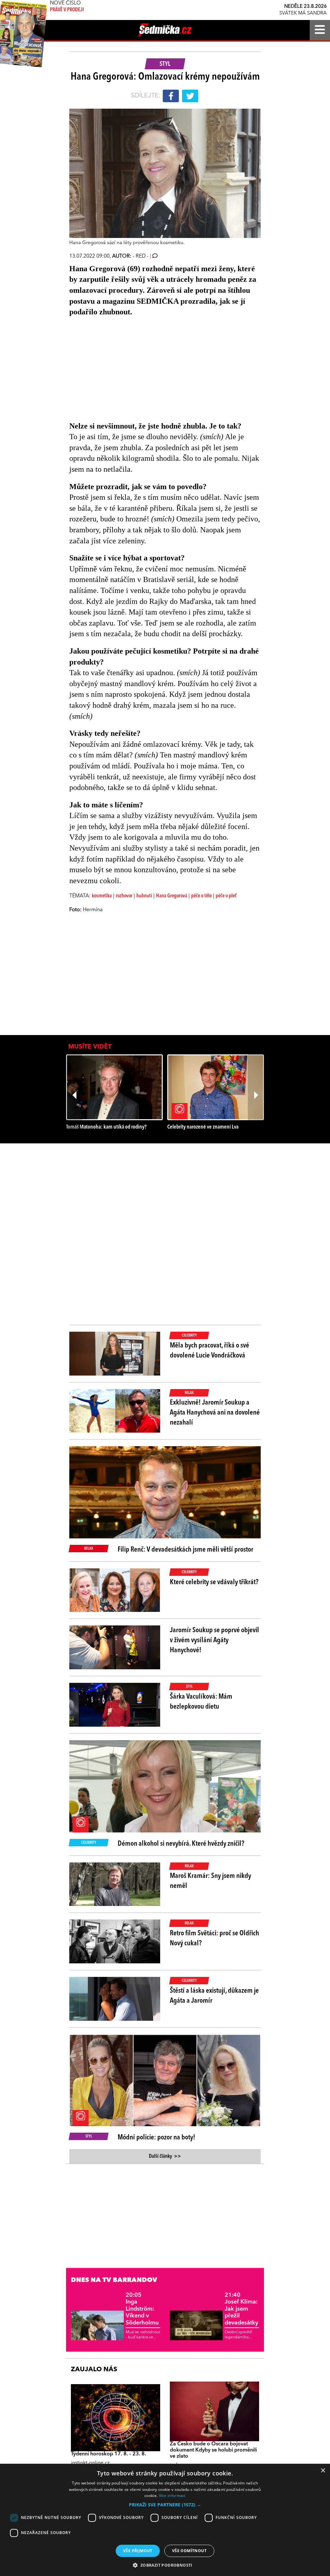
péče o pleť (226, 896)
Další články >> (165, 2157)
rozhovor (124, 896)
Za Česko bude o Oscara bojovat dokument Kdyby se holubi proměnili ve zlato (213, 2450)
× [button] (323, 2471)
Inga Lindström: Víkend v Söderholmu (142, 2309)
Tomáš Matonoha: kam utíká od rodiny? (106, 1127)
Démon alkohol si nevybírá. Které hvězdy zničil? (181, 1844)
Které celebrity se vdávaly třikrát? (214, 1582)
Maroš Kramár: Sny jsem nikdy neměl (210, 1881)
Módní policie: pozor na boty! (156, 2137)
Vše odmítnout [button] (189, 2551)
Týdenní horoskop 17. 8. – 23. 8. (108, 2454)
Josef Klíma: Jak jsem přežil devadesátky (241, 2309)
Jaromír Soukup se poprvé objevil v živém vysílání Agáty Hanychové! (214, 1640)
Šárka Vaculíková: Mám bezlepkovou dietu (201, 1702)
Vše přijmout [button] (138, 2551)
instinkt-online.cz (90, 2463)
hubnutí (144, 896)
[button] (165, 2505)
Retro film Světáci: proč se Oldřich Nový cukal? (214, 1938)
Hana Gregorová (172, 896)
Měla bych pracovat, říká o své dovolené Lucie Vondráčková (209, 1351)
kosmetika (102, 896)
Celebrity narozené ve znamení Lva (203, 1127)
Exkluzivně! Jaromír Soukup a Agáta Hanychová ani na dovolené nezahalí (215, 1413)
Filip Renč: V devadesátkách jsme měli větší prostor (185, 1550)
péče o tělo (201, 896)
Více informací (172, 2496)
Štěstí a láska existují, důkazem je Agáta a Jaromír (214, 1996)
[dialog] (165, 2520)
